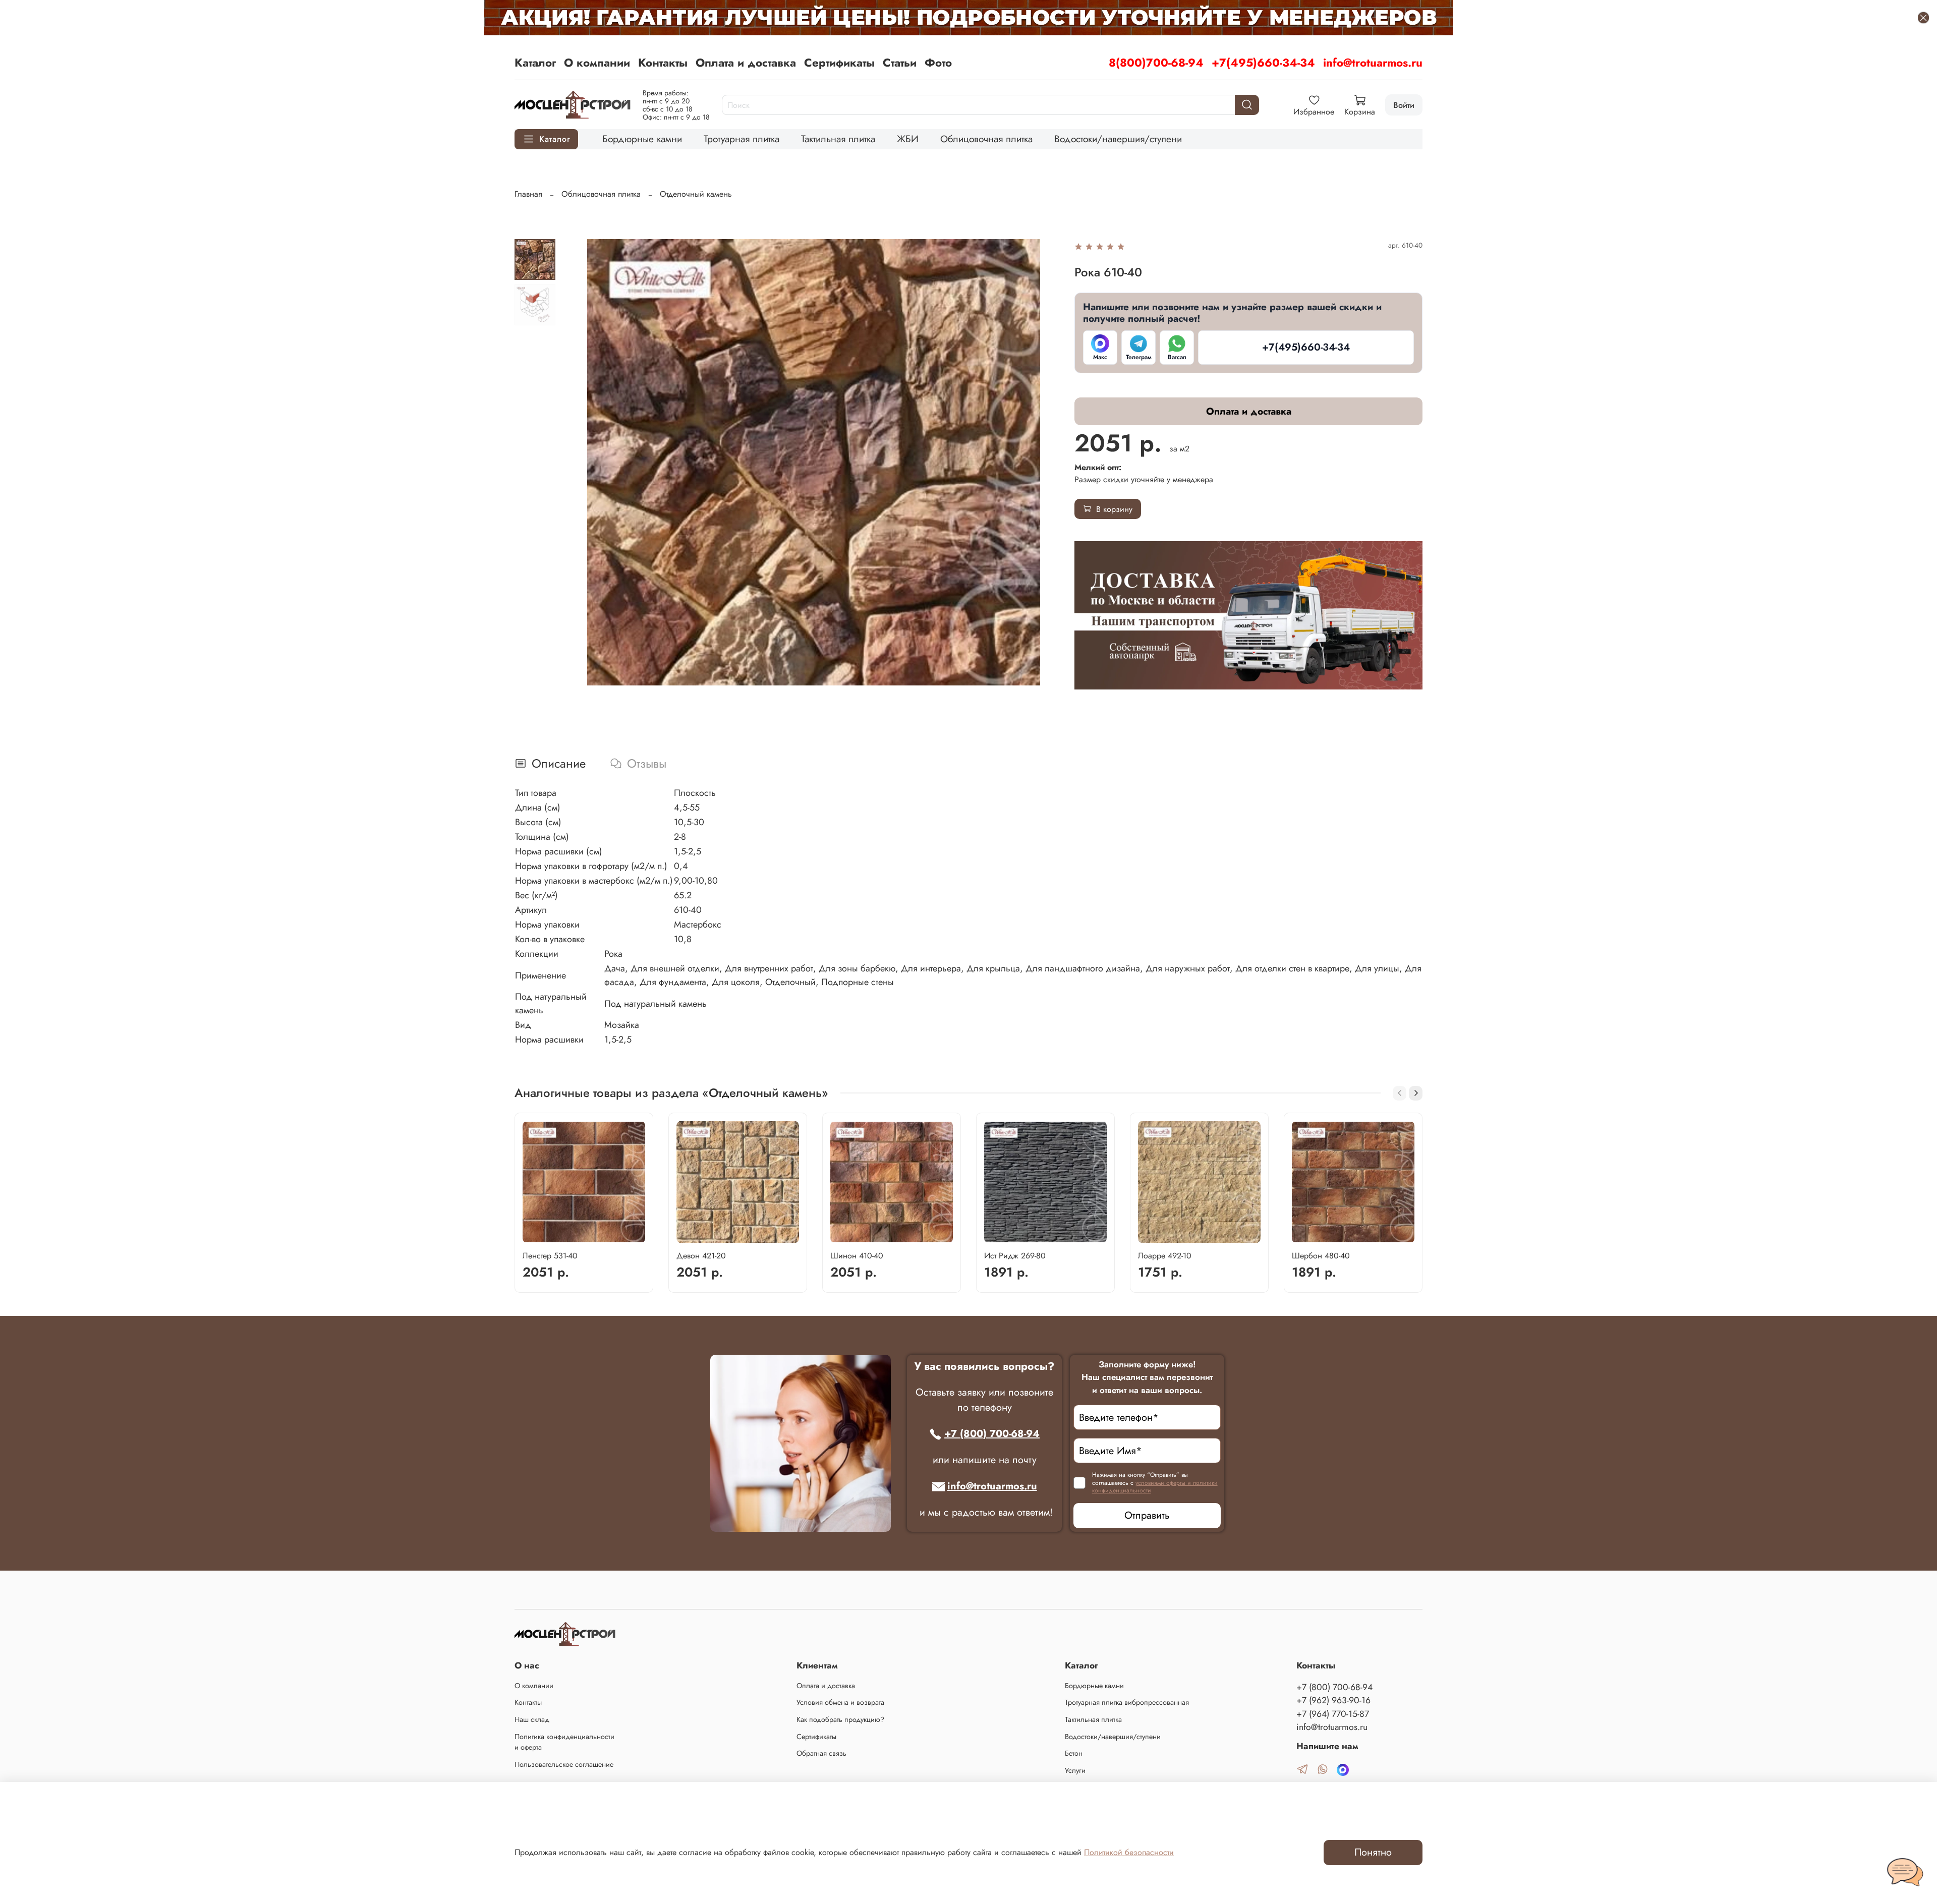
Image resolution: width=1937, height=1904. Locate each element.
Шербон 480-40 (1321, 1256)
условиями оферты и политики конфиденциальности (1155, 1487)
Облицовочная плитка (986, 139)
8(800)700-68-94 (1156, 63)
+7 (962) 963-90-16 (1333, 1700)
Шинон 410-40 (857, 1256)
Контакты (663, 63)
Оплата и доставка (746, 63)
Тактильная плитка (838, 139)
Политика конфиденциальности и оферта (564, 1742)
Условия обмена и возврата (840, 1702)
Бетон (1074, 1753)
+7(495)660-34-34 (1263, 63)
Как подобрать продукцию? (840, 1719)
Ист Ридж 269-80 (1015, 1256)
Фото (938, 63)
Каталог (535, 63)
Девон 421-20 (701, 1256)
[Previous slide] (588, 462)
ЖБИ (908, 139)
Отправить (1147, 1515)
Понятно (1373, 1852)
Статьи (900, 63)
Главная (528, 194)
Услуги (1075, 1770)
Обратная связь (821, 1753)
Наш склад (532, 1719)
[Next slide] (1039, 462)
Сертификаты (839, 63)
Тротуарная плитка (742, 139)
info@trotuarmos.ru (1373, 63)
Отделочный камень (696, 194)
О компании (597, 63)
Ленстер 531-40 (550, 1256)
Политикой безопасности (1129, 1852)
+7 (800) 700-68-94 (992, 1434)
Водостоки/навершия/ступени (1118, 139)
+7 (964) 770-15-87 (1333, 1714)
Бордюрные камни (642, 139)
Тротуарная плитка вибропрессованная (1127, 1702)
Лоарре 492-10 (1165, 1256)
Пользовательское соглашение (564, 1764)
